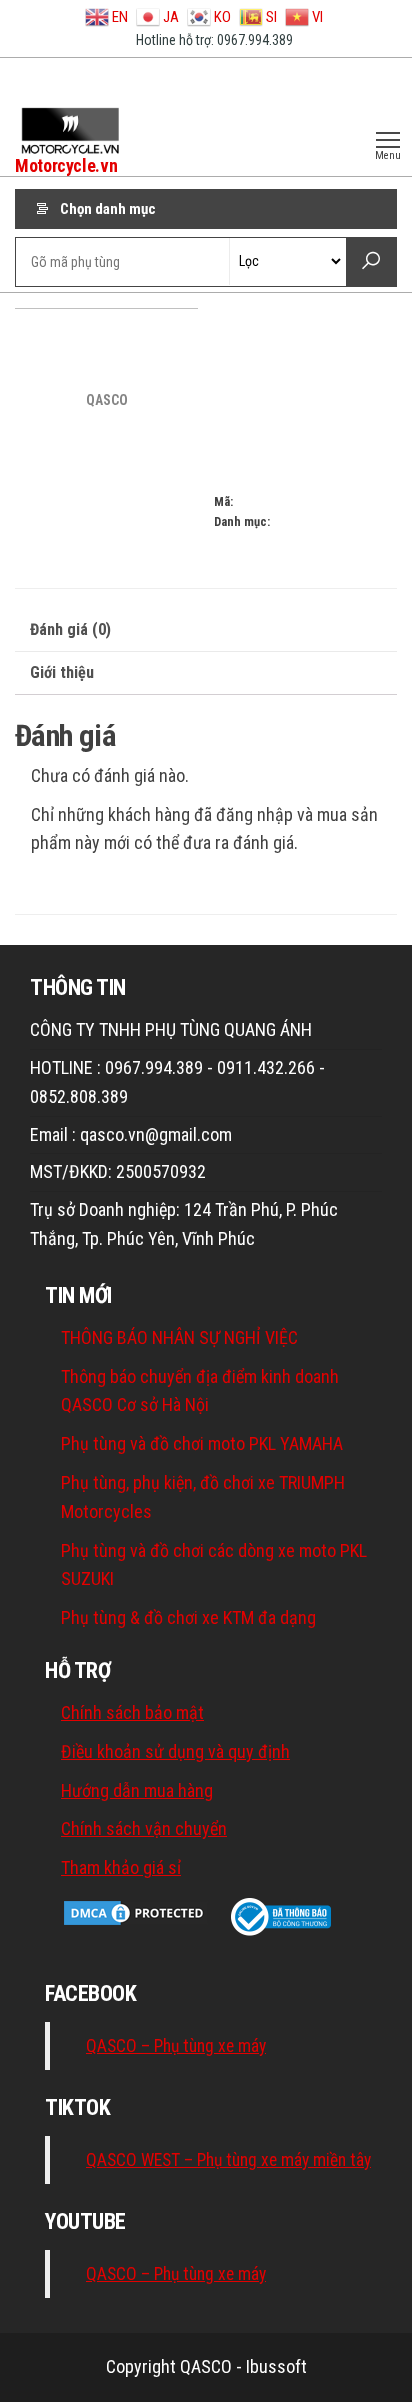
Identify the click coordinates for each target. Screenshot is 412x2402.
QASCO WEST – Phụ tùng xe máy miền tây (228, 2160)
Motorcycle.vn (66, 165)
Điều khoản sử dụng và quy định (175, 1751)
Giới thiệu (62, 672)
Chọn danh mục (108, 209)
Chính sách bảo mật (132, 1712)
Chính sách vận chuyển (144, 1828)
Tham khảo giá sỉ (121, 1867)
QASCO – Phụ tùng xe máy (176, 2046)
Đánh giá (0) (70, 629)
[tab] (206, 630)
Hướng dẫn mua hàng (137, 1790)
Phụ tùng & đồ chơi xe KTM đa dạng (188, 1617)
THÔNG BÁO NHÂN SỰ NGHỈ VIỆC (179, 1337)
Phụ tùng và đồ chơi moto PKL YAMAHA (202, 1443)
